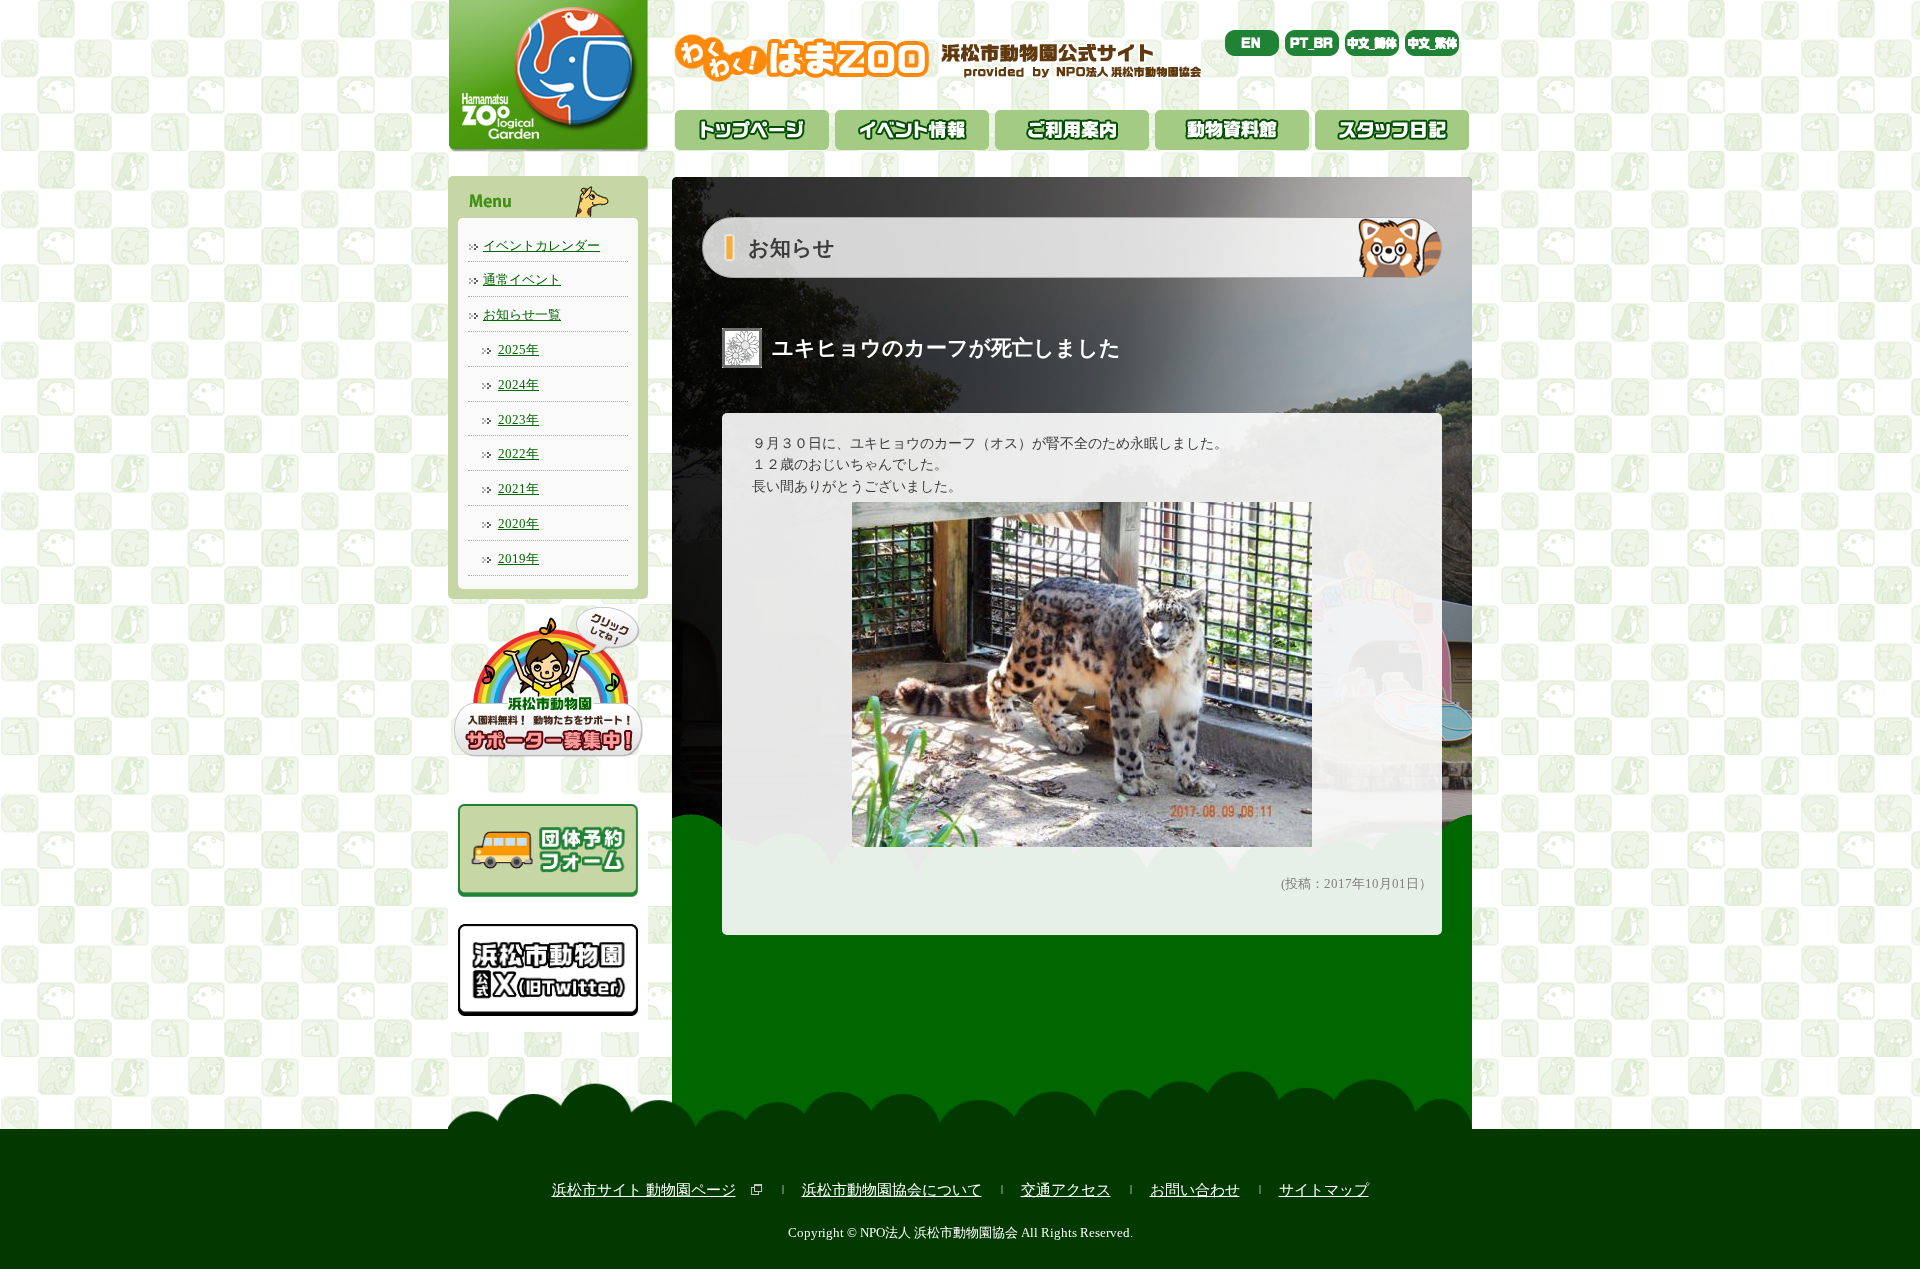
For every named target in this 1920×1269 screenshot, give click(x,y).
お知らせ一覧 (522, 314)
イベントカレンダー (541, 245)
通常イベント (522, 279)
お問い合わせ (1195, 1189)
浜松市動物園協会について (892, 1189)
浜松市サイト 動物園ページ (644, 1189)
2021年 (518, 488)
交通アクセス (1066, 1189)
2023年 (518, 419)
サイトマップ (1324, 1189)
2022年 (518, 453)
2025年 (518, 349)
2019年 (518, 558)
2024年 (518, 384)
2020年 (518, 523)
